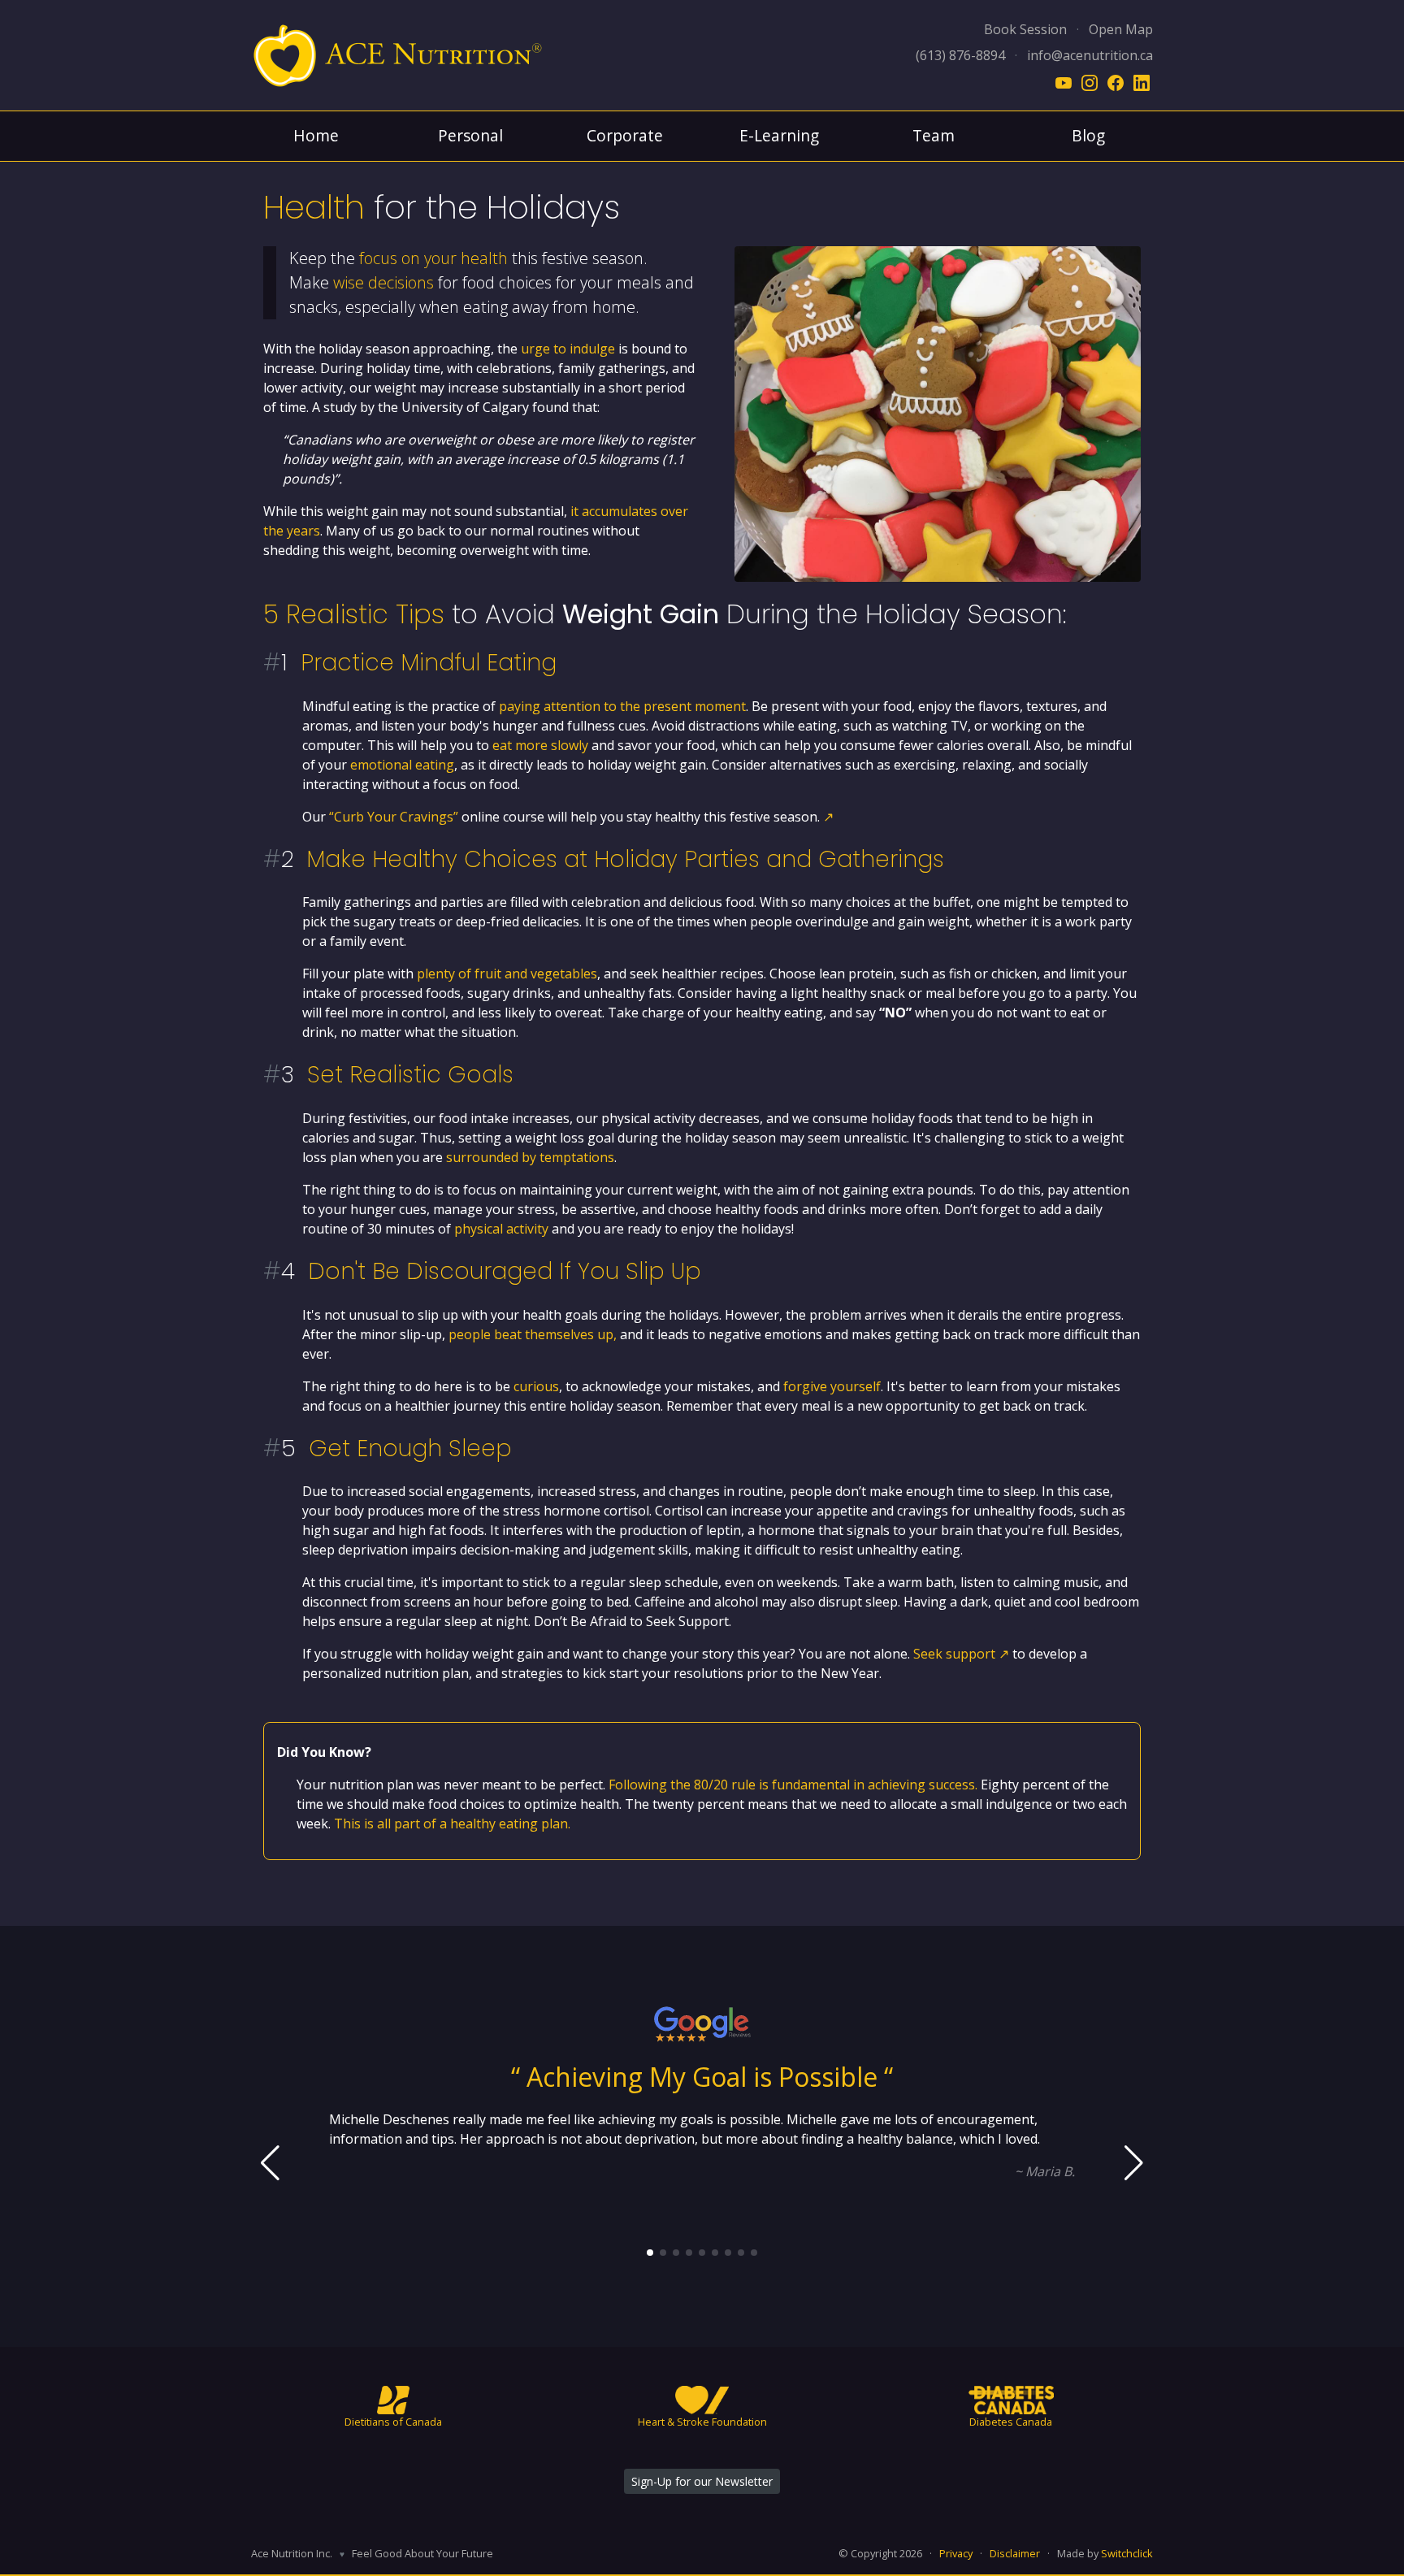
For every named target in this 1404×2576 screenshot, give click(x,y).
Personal (470, 135)
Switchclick (1127, 2553)
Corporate (625, 135)
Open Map (1121, 29)
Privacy (956, 2553)
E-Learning (779, 135)
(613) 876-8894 (960, 55)
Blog (1088, 135)
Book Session (1025, 29)
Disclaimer (1015, 2553)
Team (934, 135)
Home (316, 135)
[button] (650, 2253)
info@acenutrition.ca (1090, 55)
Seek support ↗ (961, 1654)
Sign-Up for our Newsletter (702, 2481)
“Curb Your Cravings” (394, 817)
